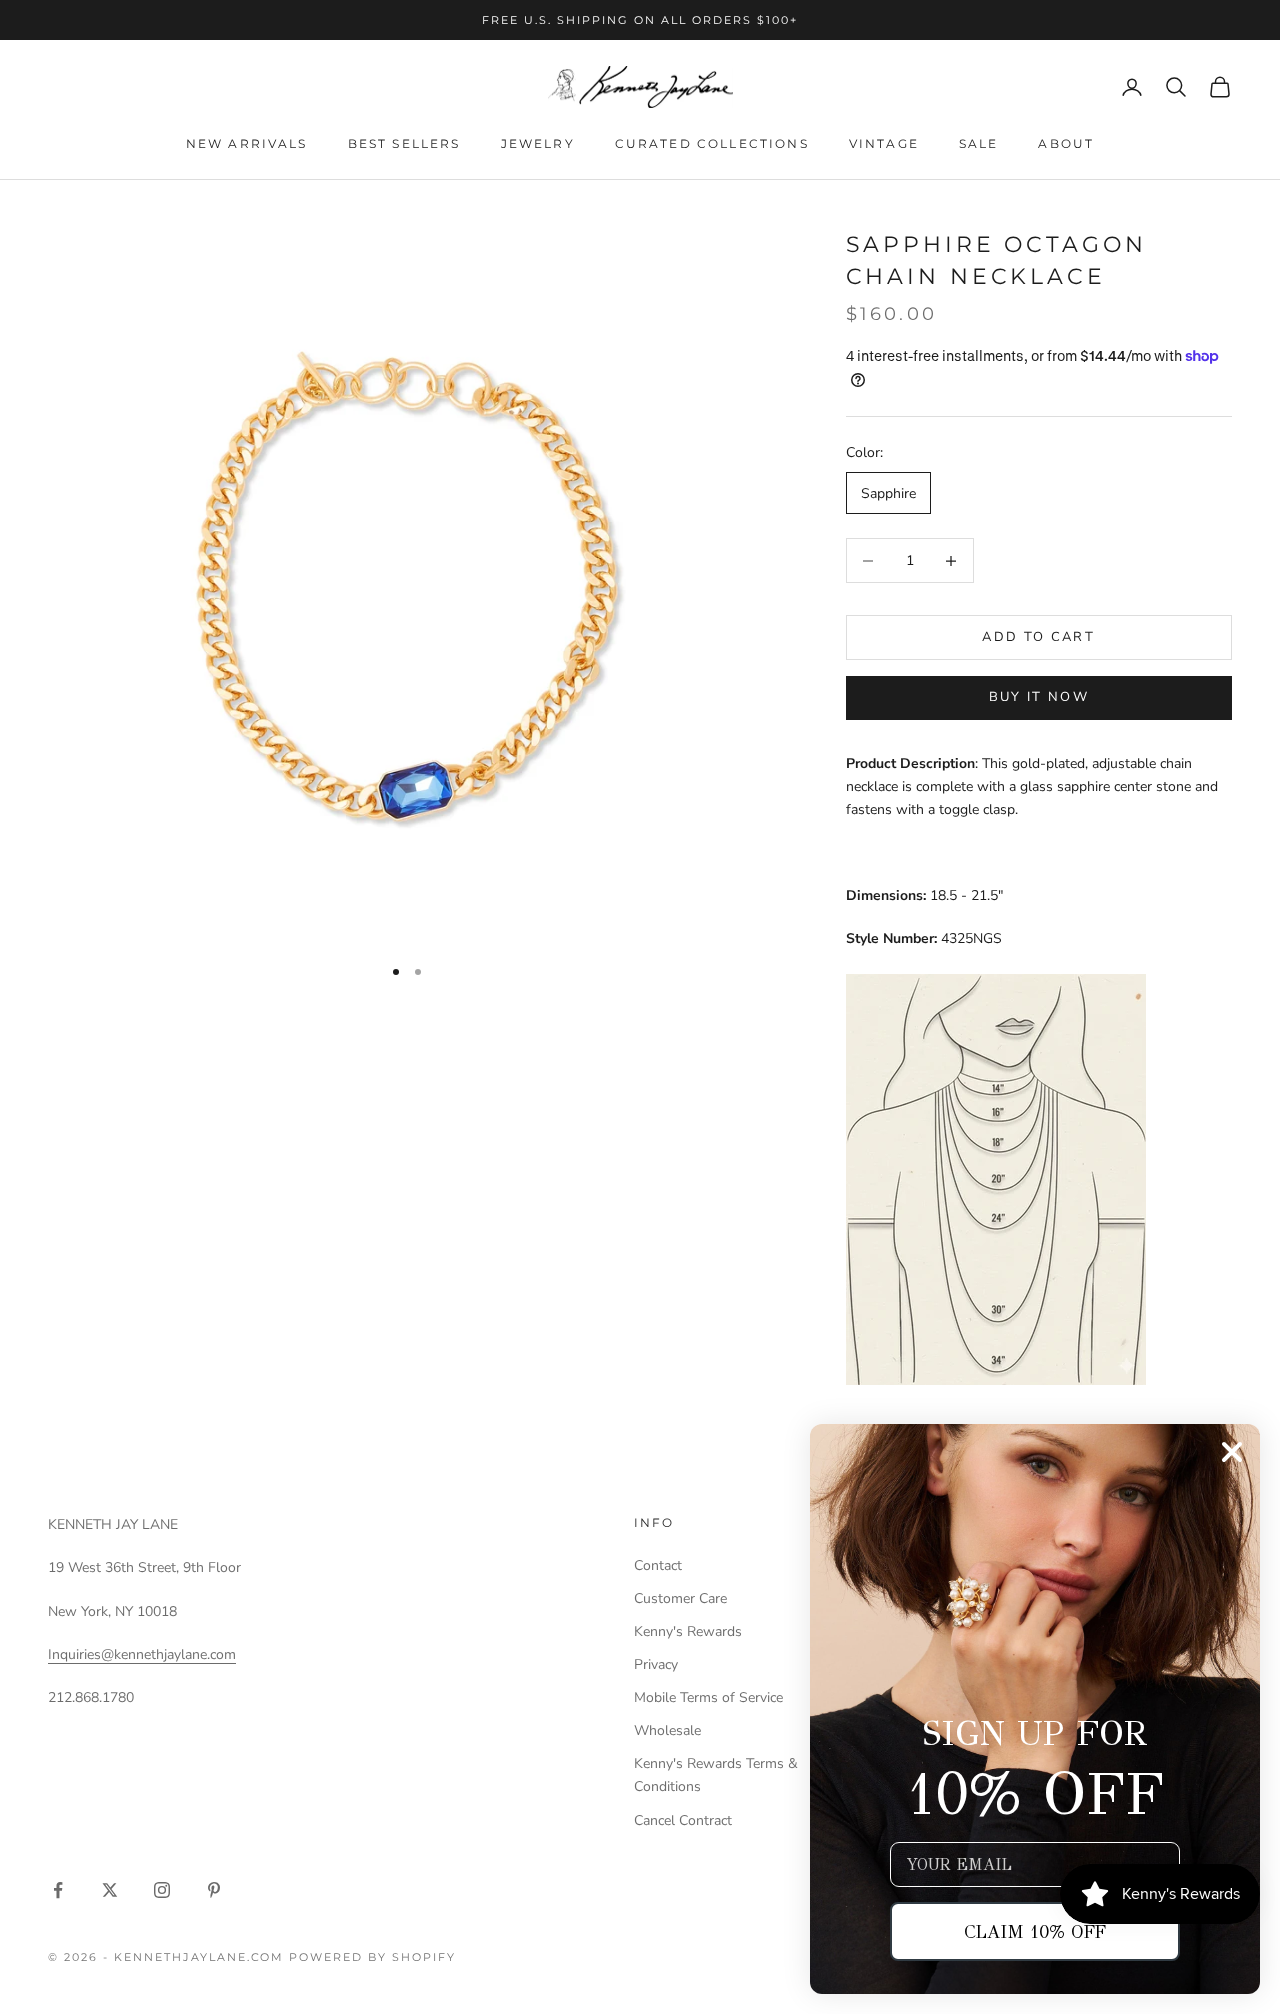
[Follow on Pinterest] (214, 1890)
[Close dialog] (1232, 1452)
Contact (658, 1565)
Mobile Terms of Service (708, 1697)
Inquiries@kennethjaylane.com (142, 1654)
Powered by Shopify (372, 1957)
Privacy (656, 1664)
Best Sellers (404, 143)
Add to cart (1038, 637)
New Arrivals (247, 143)
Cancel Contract (683, 1820)
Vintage (884, 143)
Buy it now (1039, 697)
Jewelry (538, 143)
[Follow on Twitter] (110, 1890)
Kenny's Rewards (688, 1631)
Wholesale (667, 1730)
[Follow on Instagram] (162, 1890)
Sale (979, 143)
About (1066, 143)
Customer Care (680, 1598)
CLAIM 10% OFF (1035, 1932)
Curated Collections (712, 143)
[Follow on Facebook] (58, 1890)
